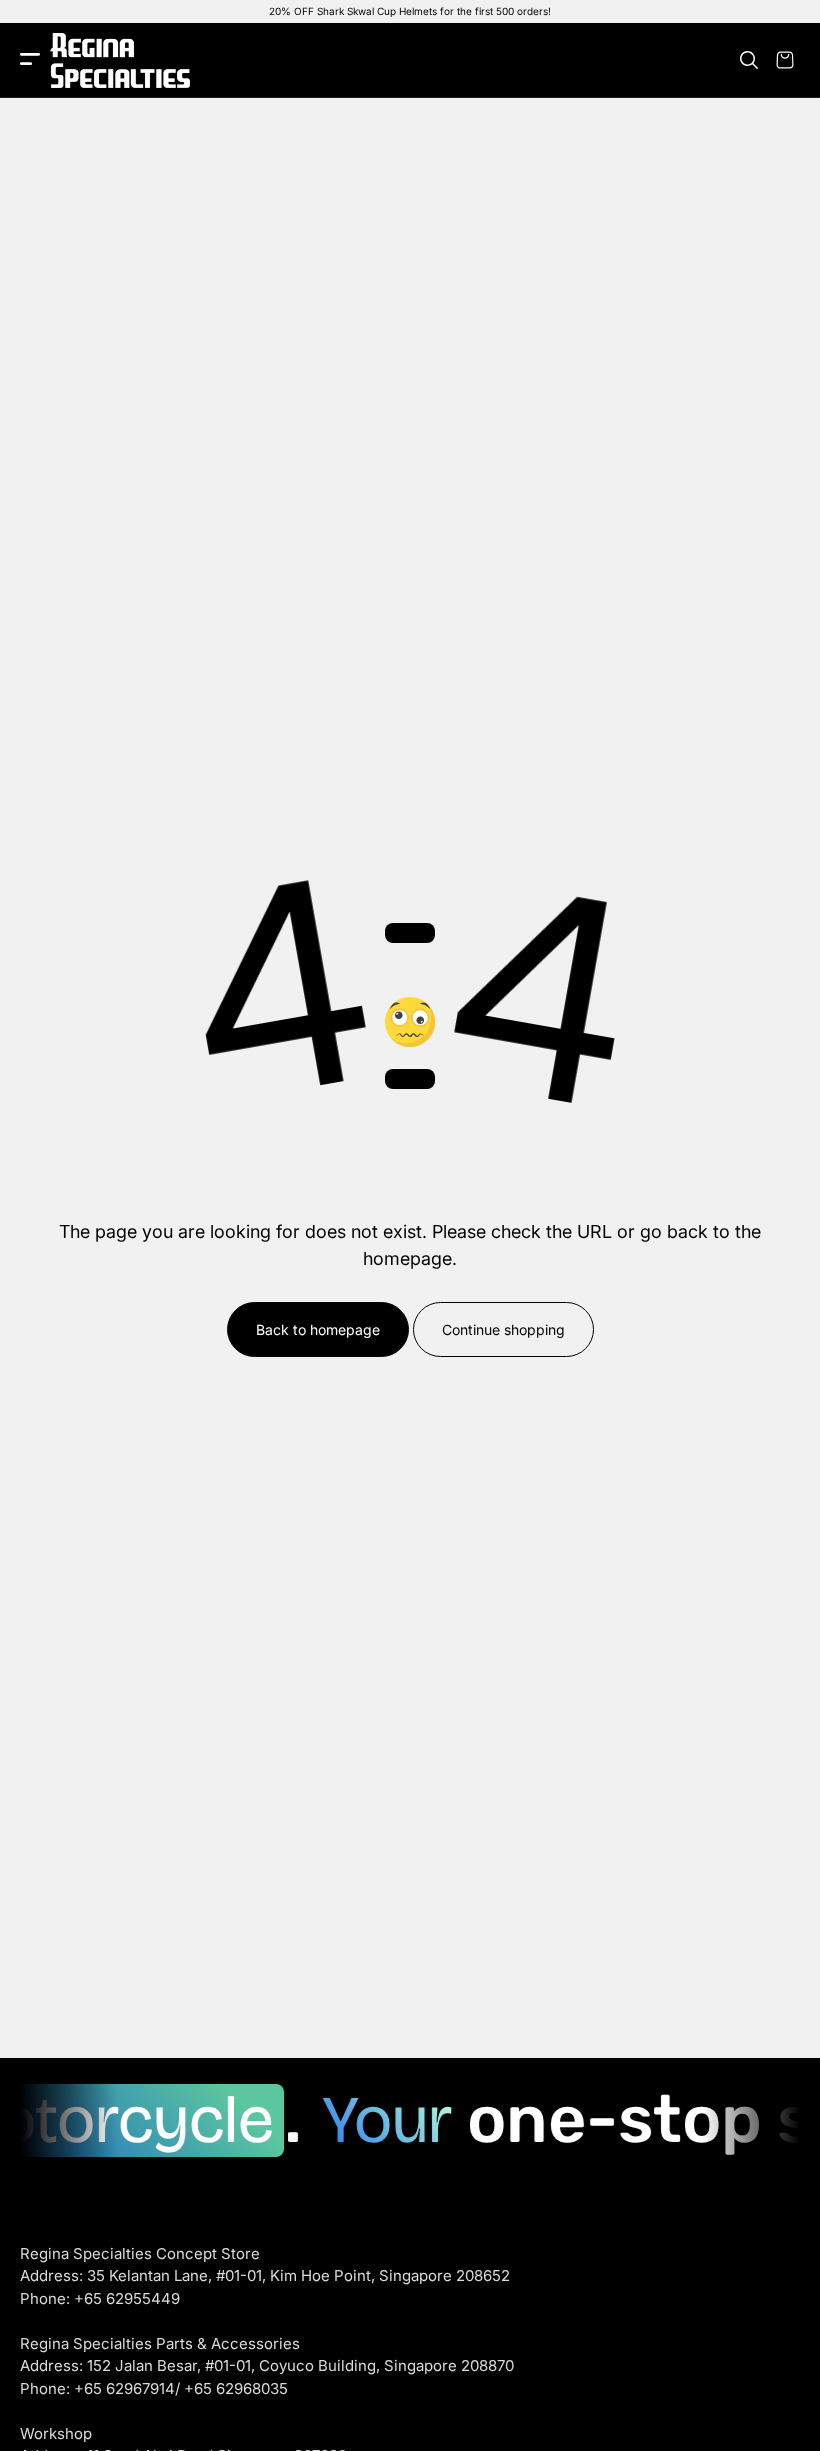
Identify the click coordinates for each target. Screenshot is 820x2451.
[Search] (749, 60)
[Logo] (120, 60)
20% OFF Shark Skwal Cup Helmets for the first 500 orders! (410, 11)
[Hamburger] (30, 60)
